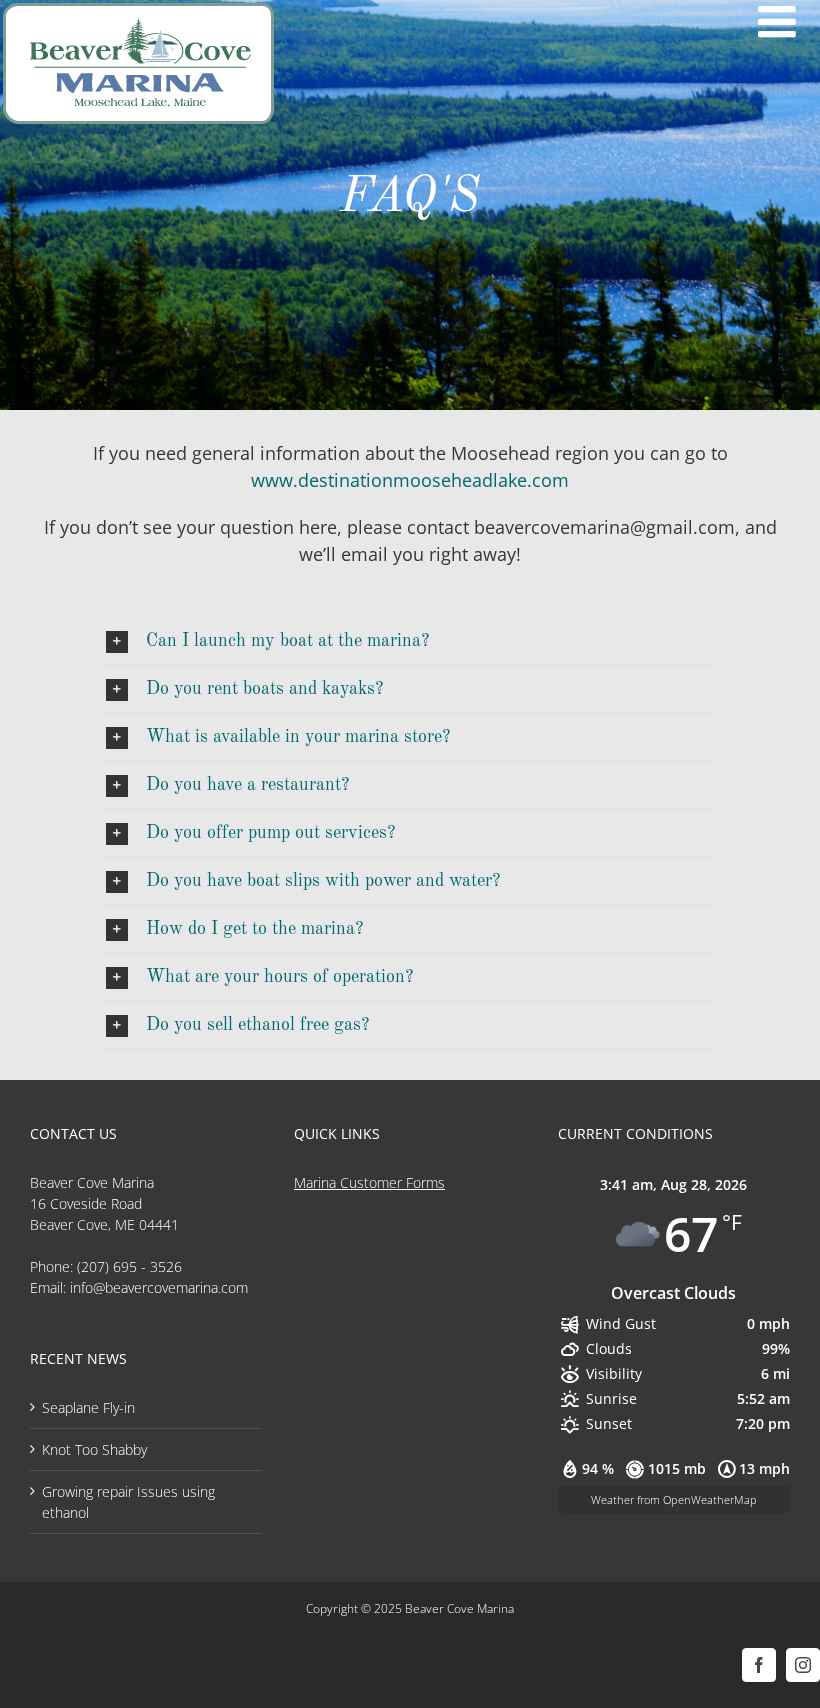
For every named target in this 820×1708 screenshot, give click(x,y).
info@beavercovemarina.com (159, 1287)
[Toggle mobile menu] (780, 22)
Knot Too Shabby (94, 1449)
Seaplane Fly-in (88, 1407)
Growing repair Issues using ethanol (128, 1502)
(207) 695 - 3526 (129, 1266)
